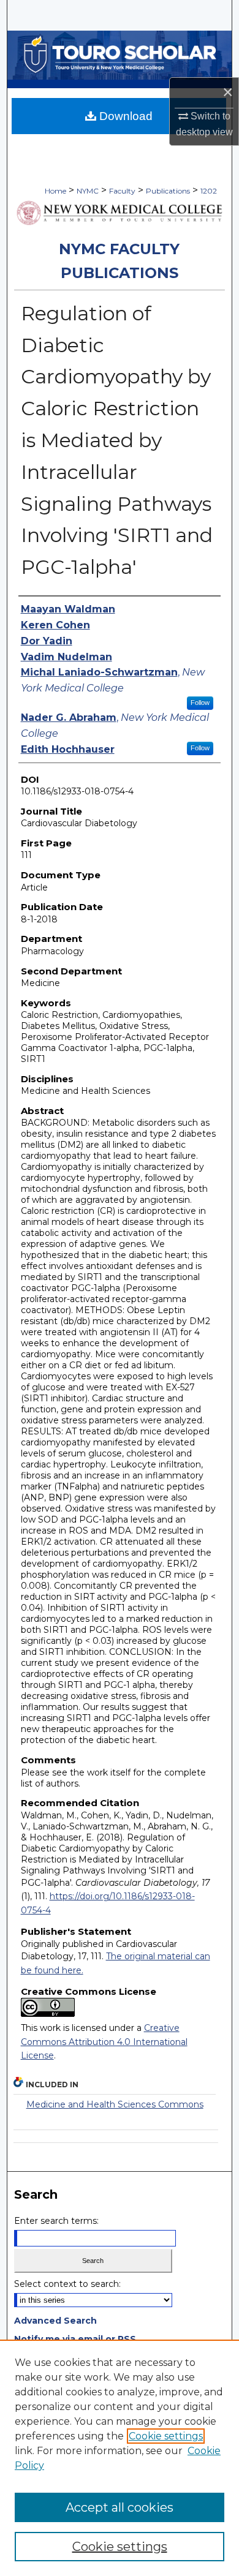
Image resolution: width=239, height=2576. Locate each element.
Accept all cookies (120, 2507)
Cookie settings (166, 2436)
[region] (120, 2458)
